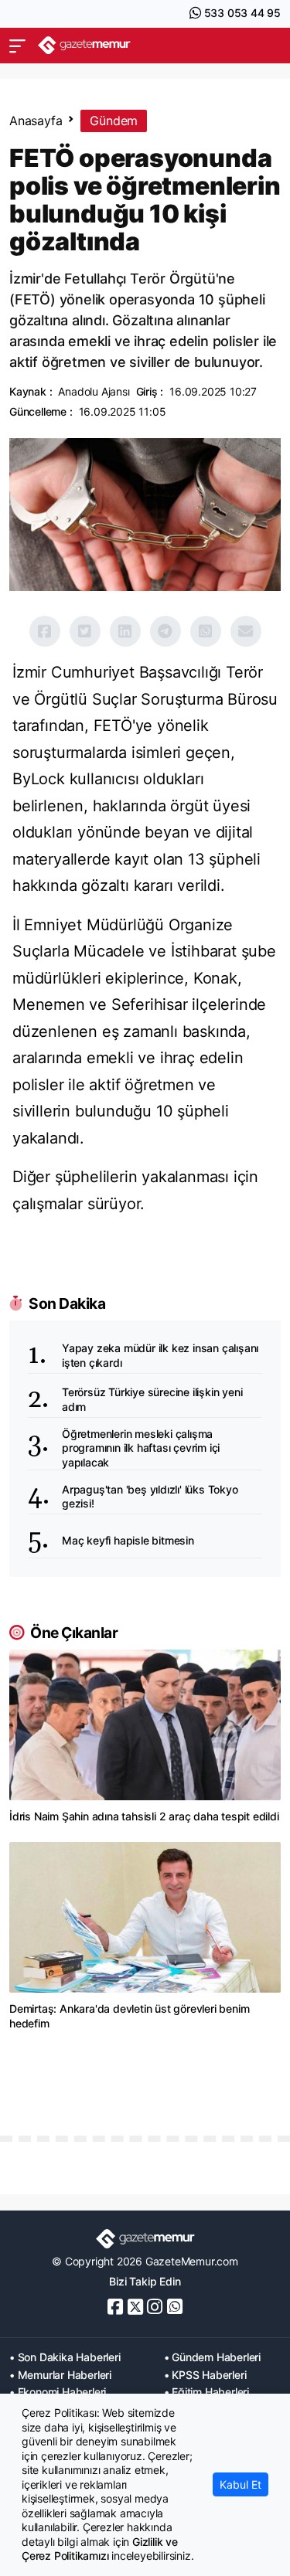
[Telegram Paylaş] (165, 631)
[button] (17, 46)
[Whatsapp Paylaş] (206, 631)
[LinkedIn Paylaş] (125, 631)
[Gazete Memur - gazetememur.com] (84, 45)
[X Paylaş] (85, 631)
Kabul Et (241, 2484)
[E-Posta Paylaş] (246, 631)
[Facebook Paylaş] (45, 631)
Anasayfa (36, 121)
